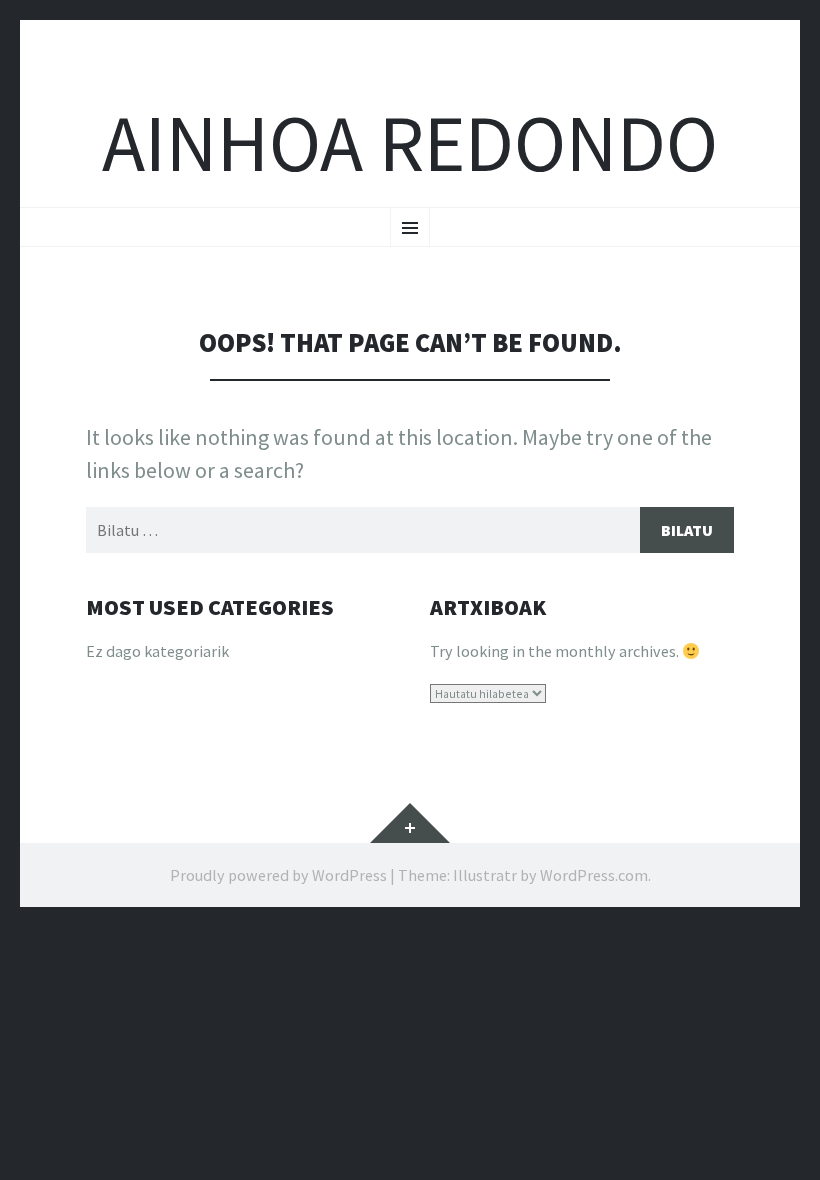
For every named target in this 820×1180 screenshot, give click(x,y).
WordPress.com (594, 875)
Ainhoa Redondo (410, 143)
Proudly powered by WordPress (278, 875)
